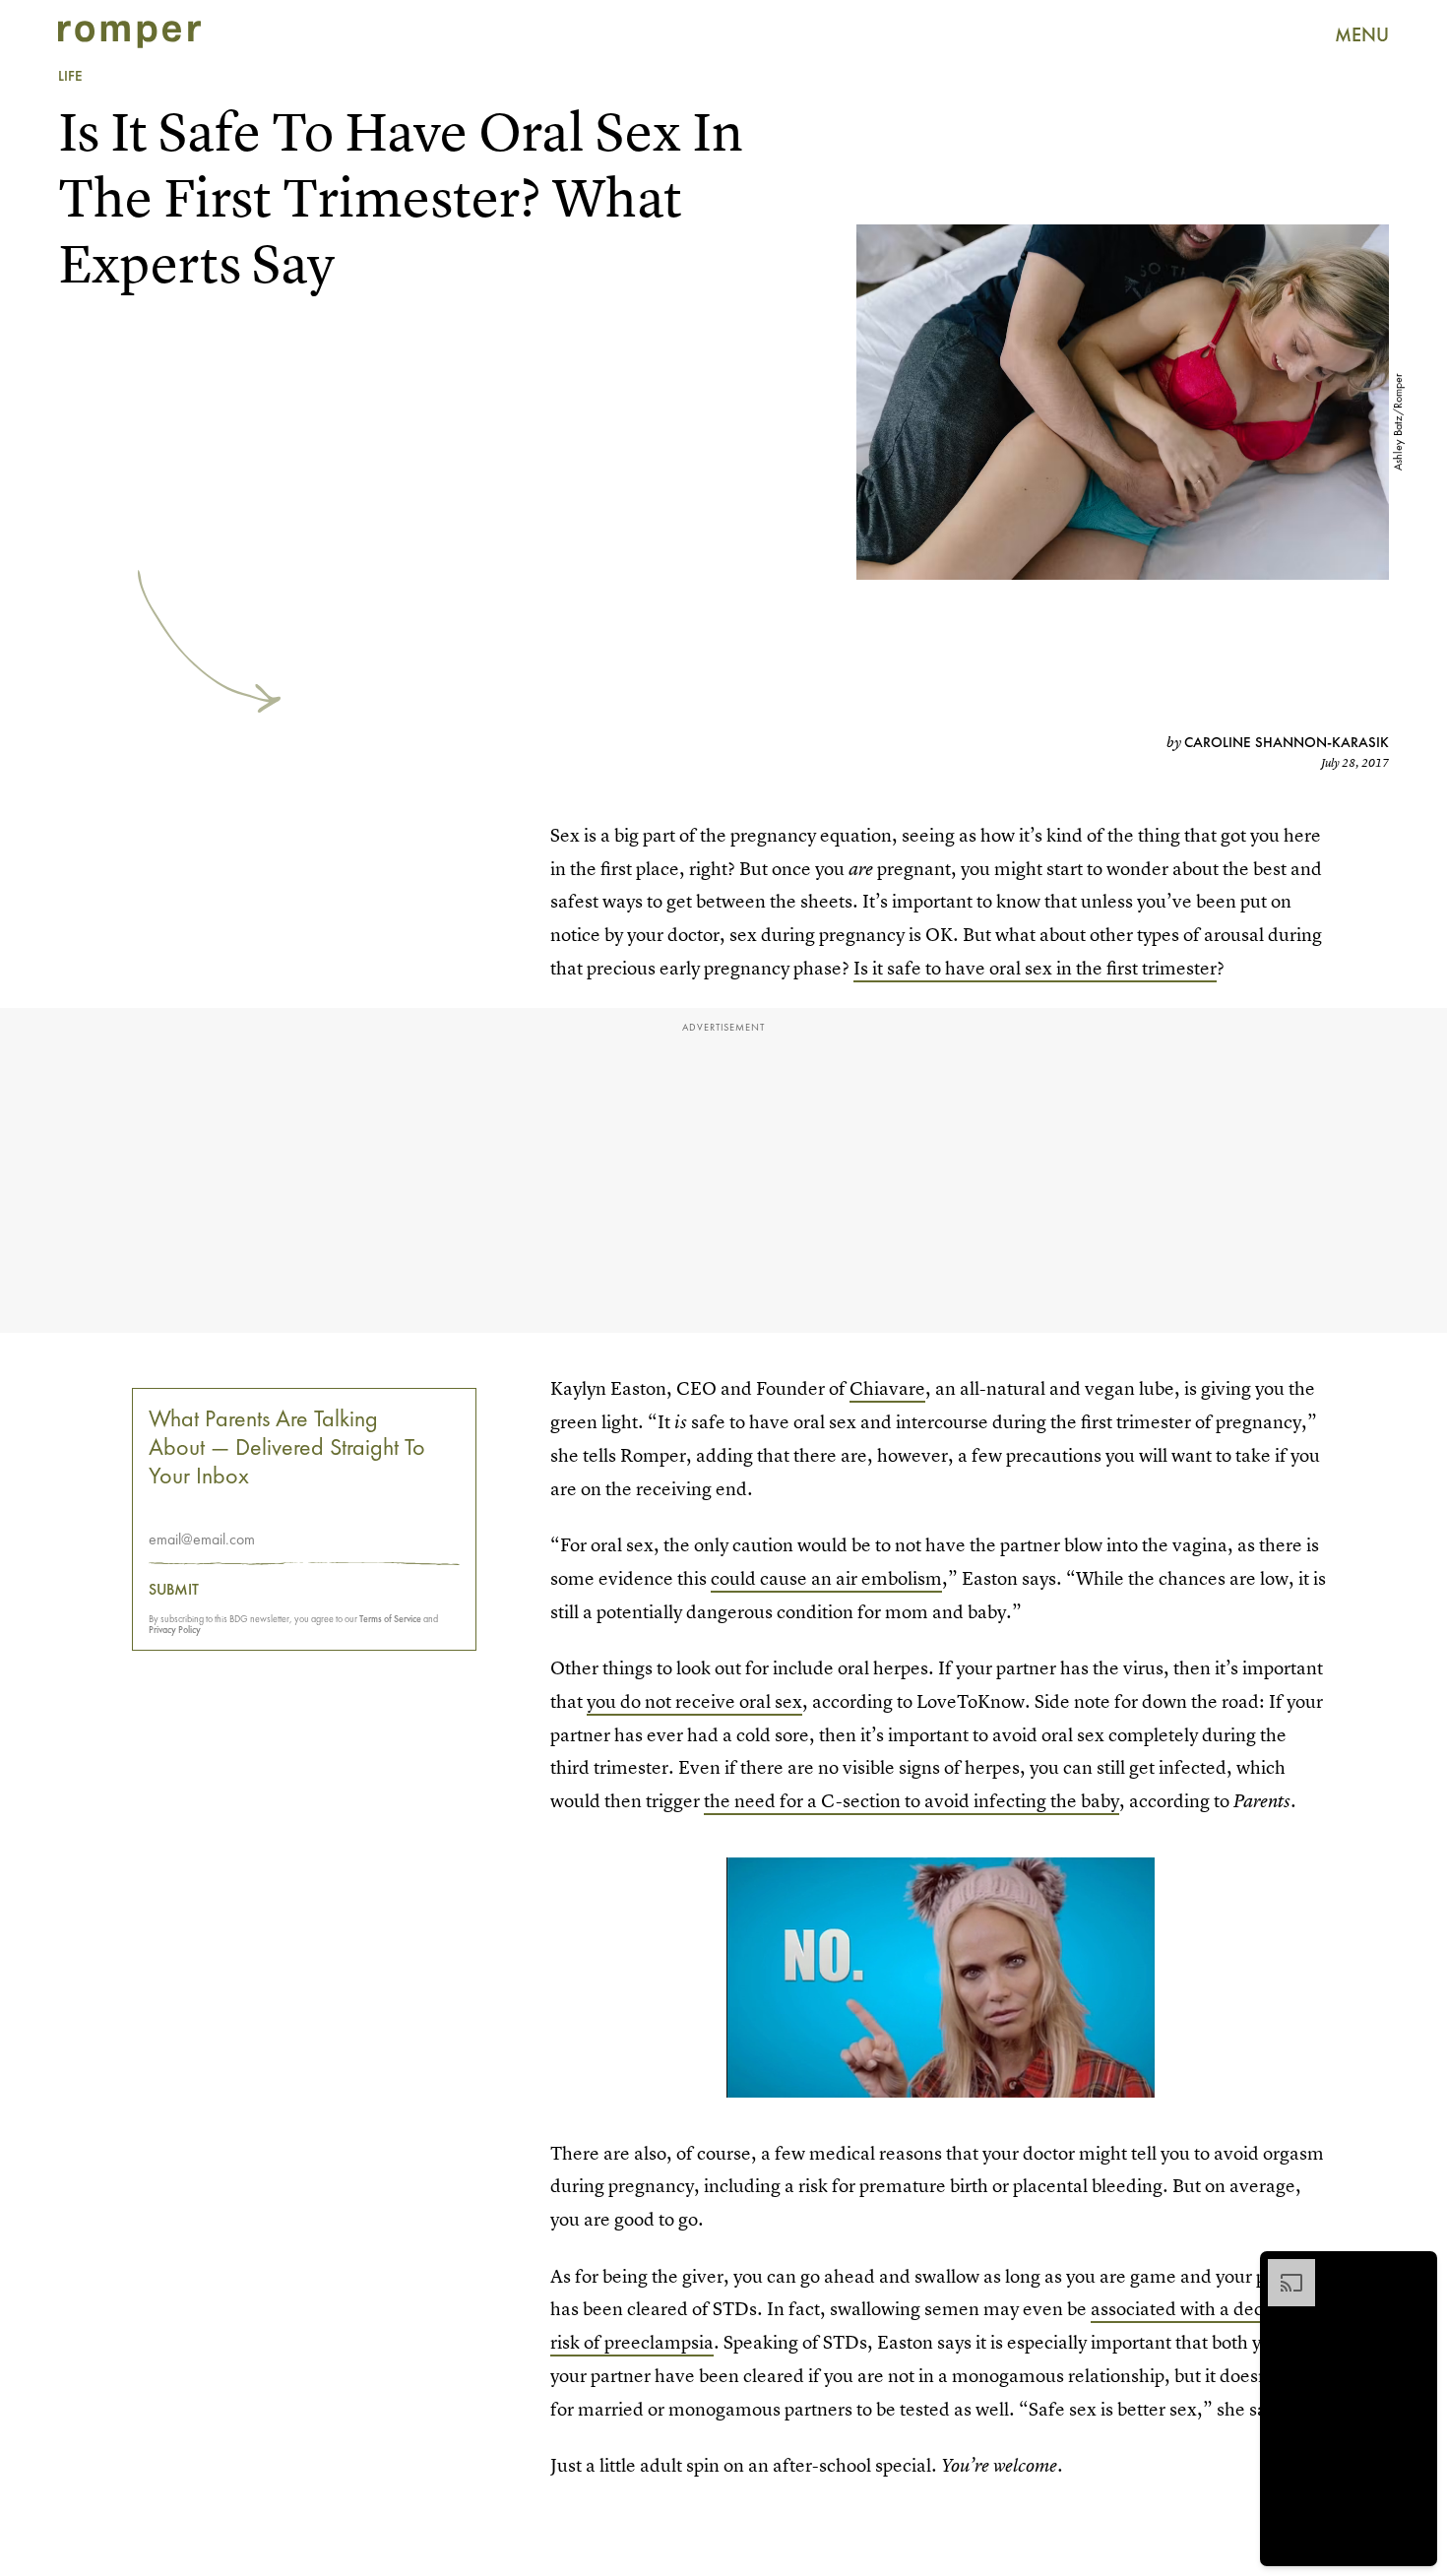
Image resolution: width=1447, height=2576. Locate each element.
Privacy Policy (175, 1630)
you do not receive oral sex (694, 1701)
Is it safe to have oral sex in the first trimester (1035, 968)
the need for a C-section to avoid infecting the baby (912, 1801)
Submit (174, 1590)
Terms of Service (390, 1619)
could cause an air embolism (826, 1578)
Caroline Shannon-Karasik (1287, 742)
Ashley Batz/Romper (1398, 422)
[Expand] (1282, 2269)
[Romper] (129, 34)
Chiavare (887, 1388)
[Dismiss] (1416, 2269)
